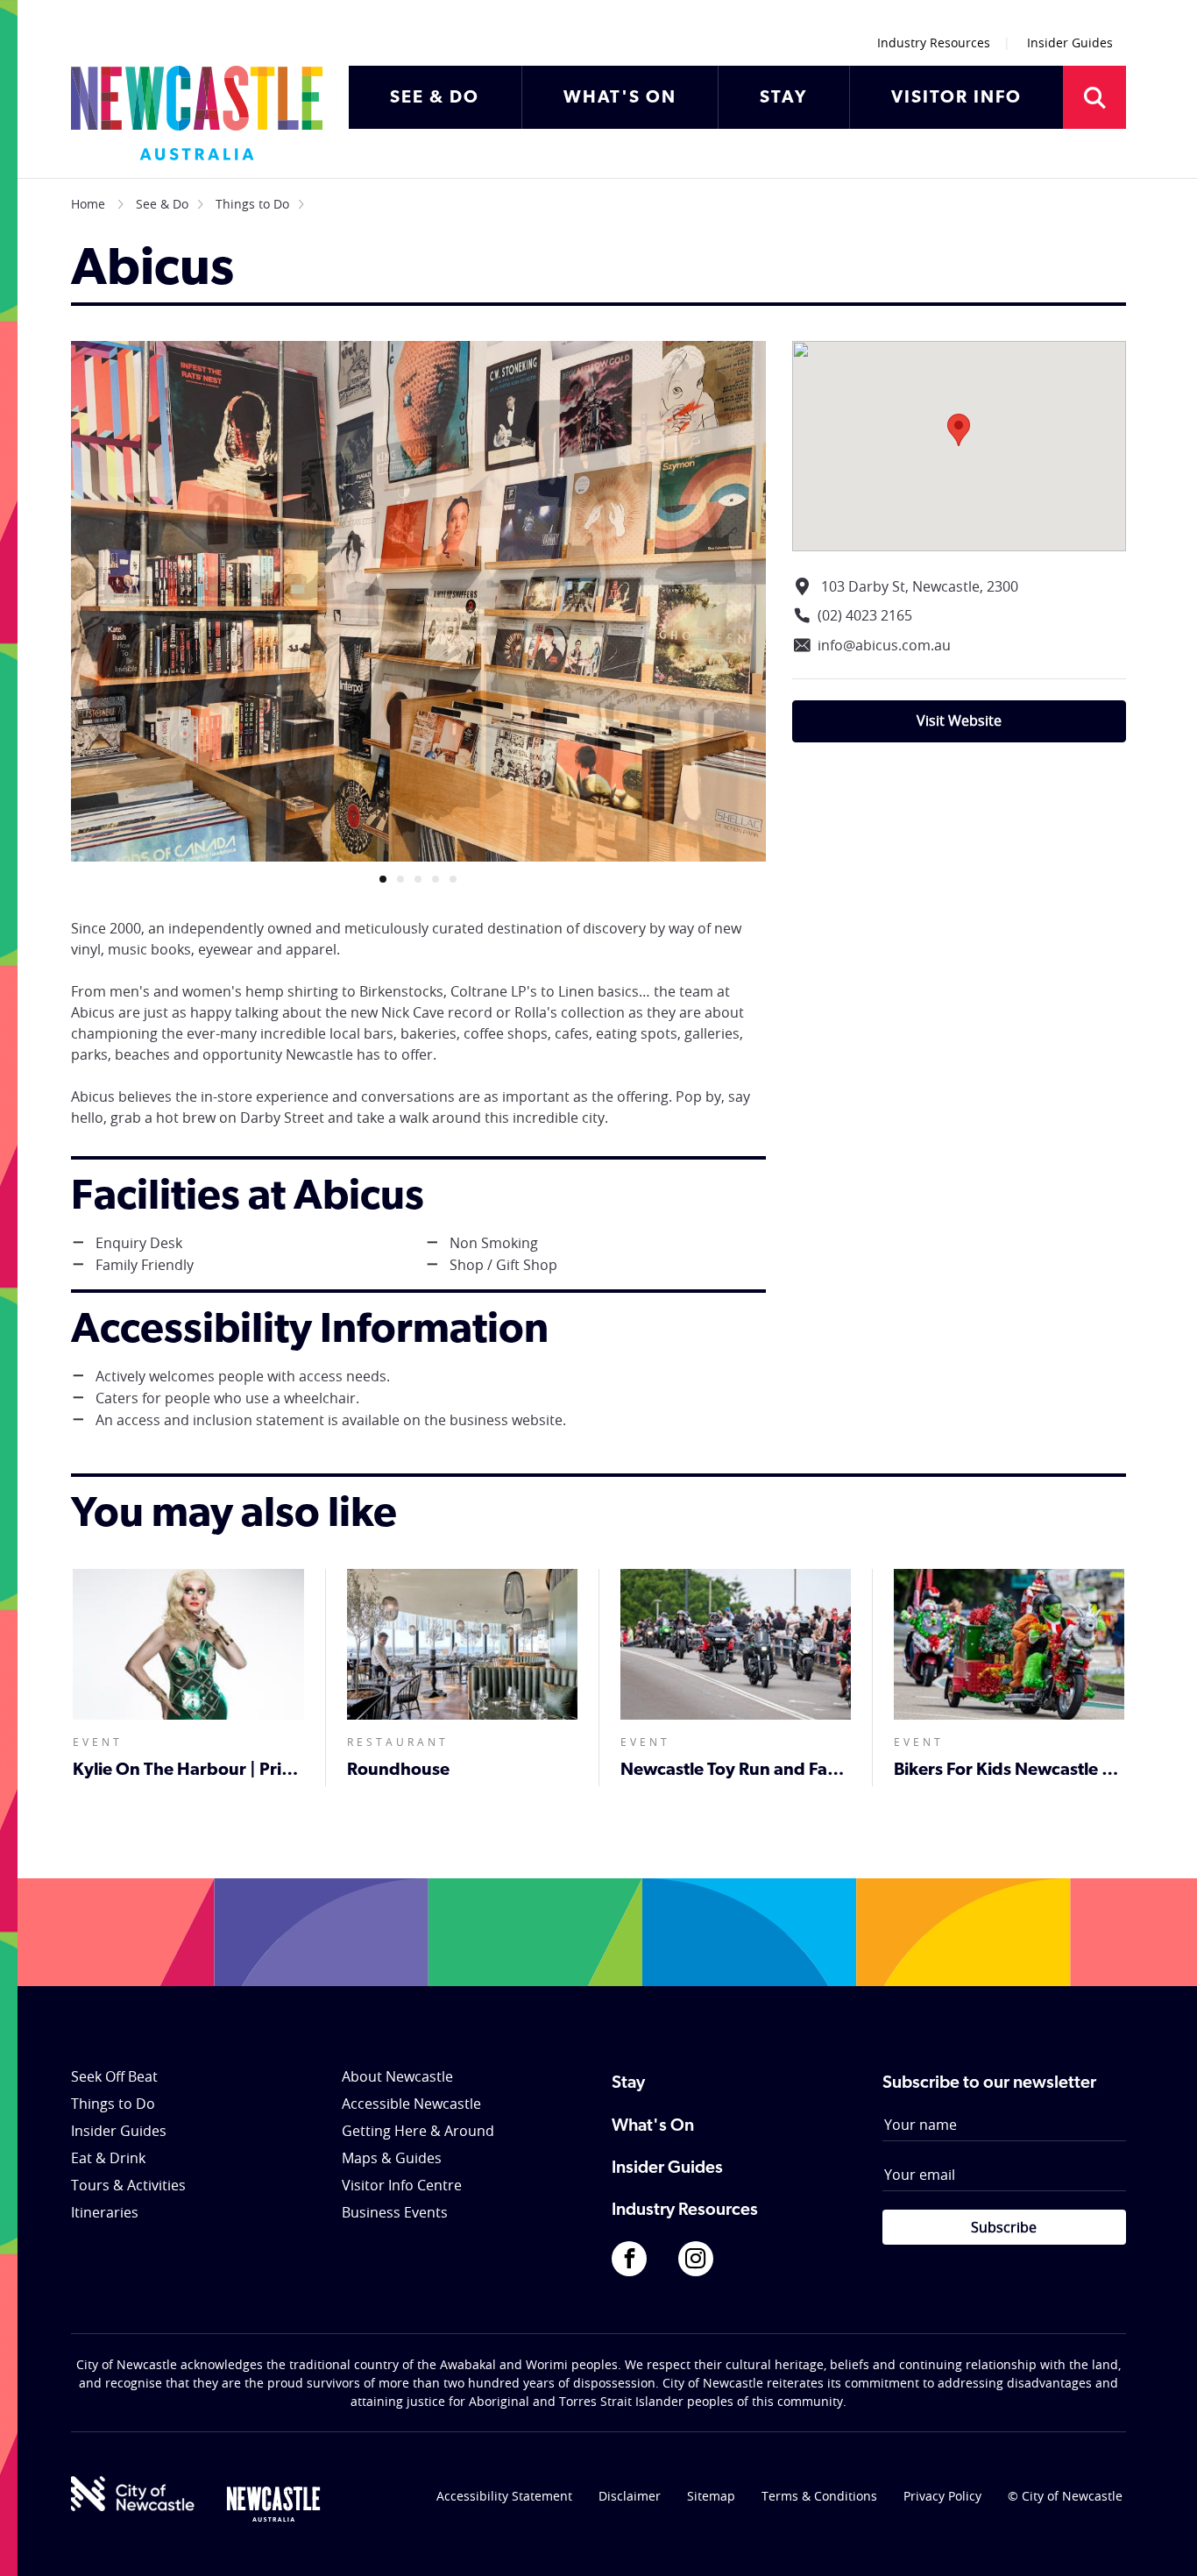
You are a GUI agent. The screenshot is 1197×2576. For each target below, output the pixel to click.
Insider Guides (1070, 43)
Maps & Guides (392, 2158)
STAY (783, 98)
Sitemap (711, 2496)
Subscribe (1004, 2227)
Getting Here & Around (418, 2131)
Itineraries (105, 2212)
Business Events (395, 2212)
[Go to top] (1161, 2541)
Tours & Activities (128, 2185)
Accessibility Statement (504, 2496)
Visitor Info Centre (402, 2185)
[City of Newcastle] (133, 2494)
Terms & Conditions (819, 2496)
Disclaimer (630, 2496)
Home (88, 204)
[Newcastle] (273, 2504)
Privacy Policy (942, 2496)
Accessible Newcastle (411, 2104)
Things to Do (252, 204)
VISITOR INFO (956, 98)
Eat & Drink (108, 2158)
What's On (653, 2126)
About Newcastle (397, 2076)
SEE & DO (435, 98)
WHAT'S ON (620, 98)
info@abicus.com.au (884, 645)
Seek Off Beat (114, 2076)
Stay (628, 2083)
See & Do (162, 204)
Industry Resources (934, 43)
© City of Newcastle (1065, 2496)
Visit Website (959, 720)
